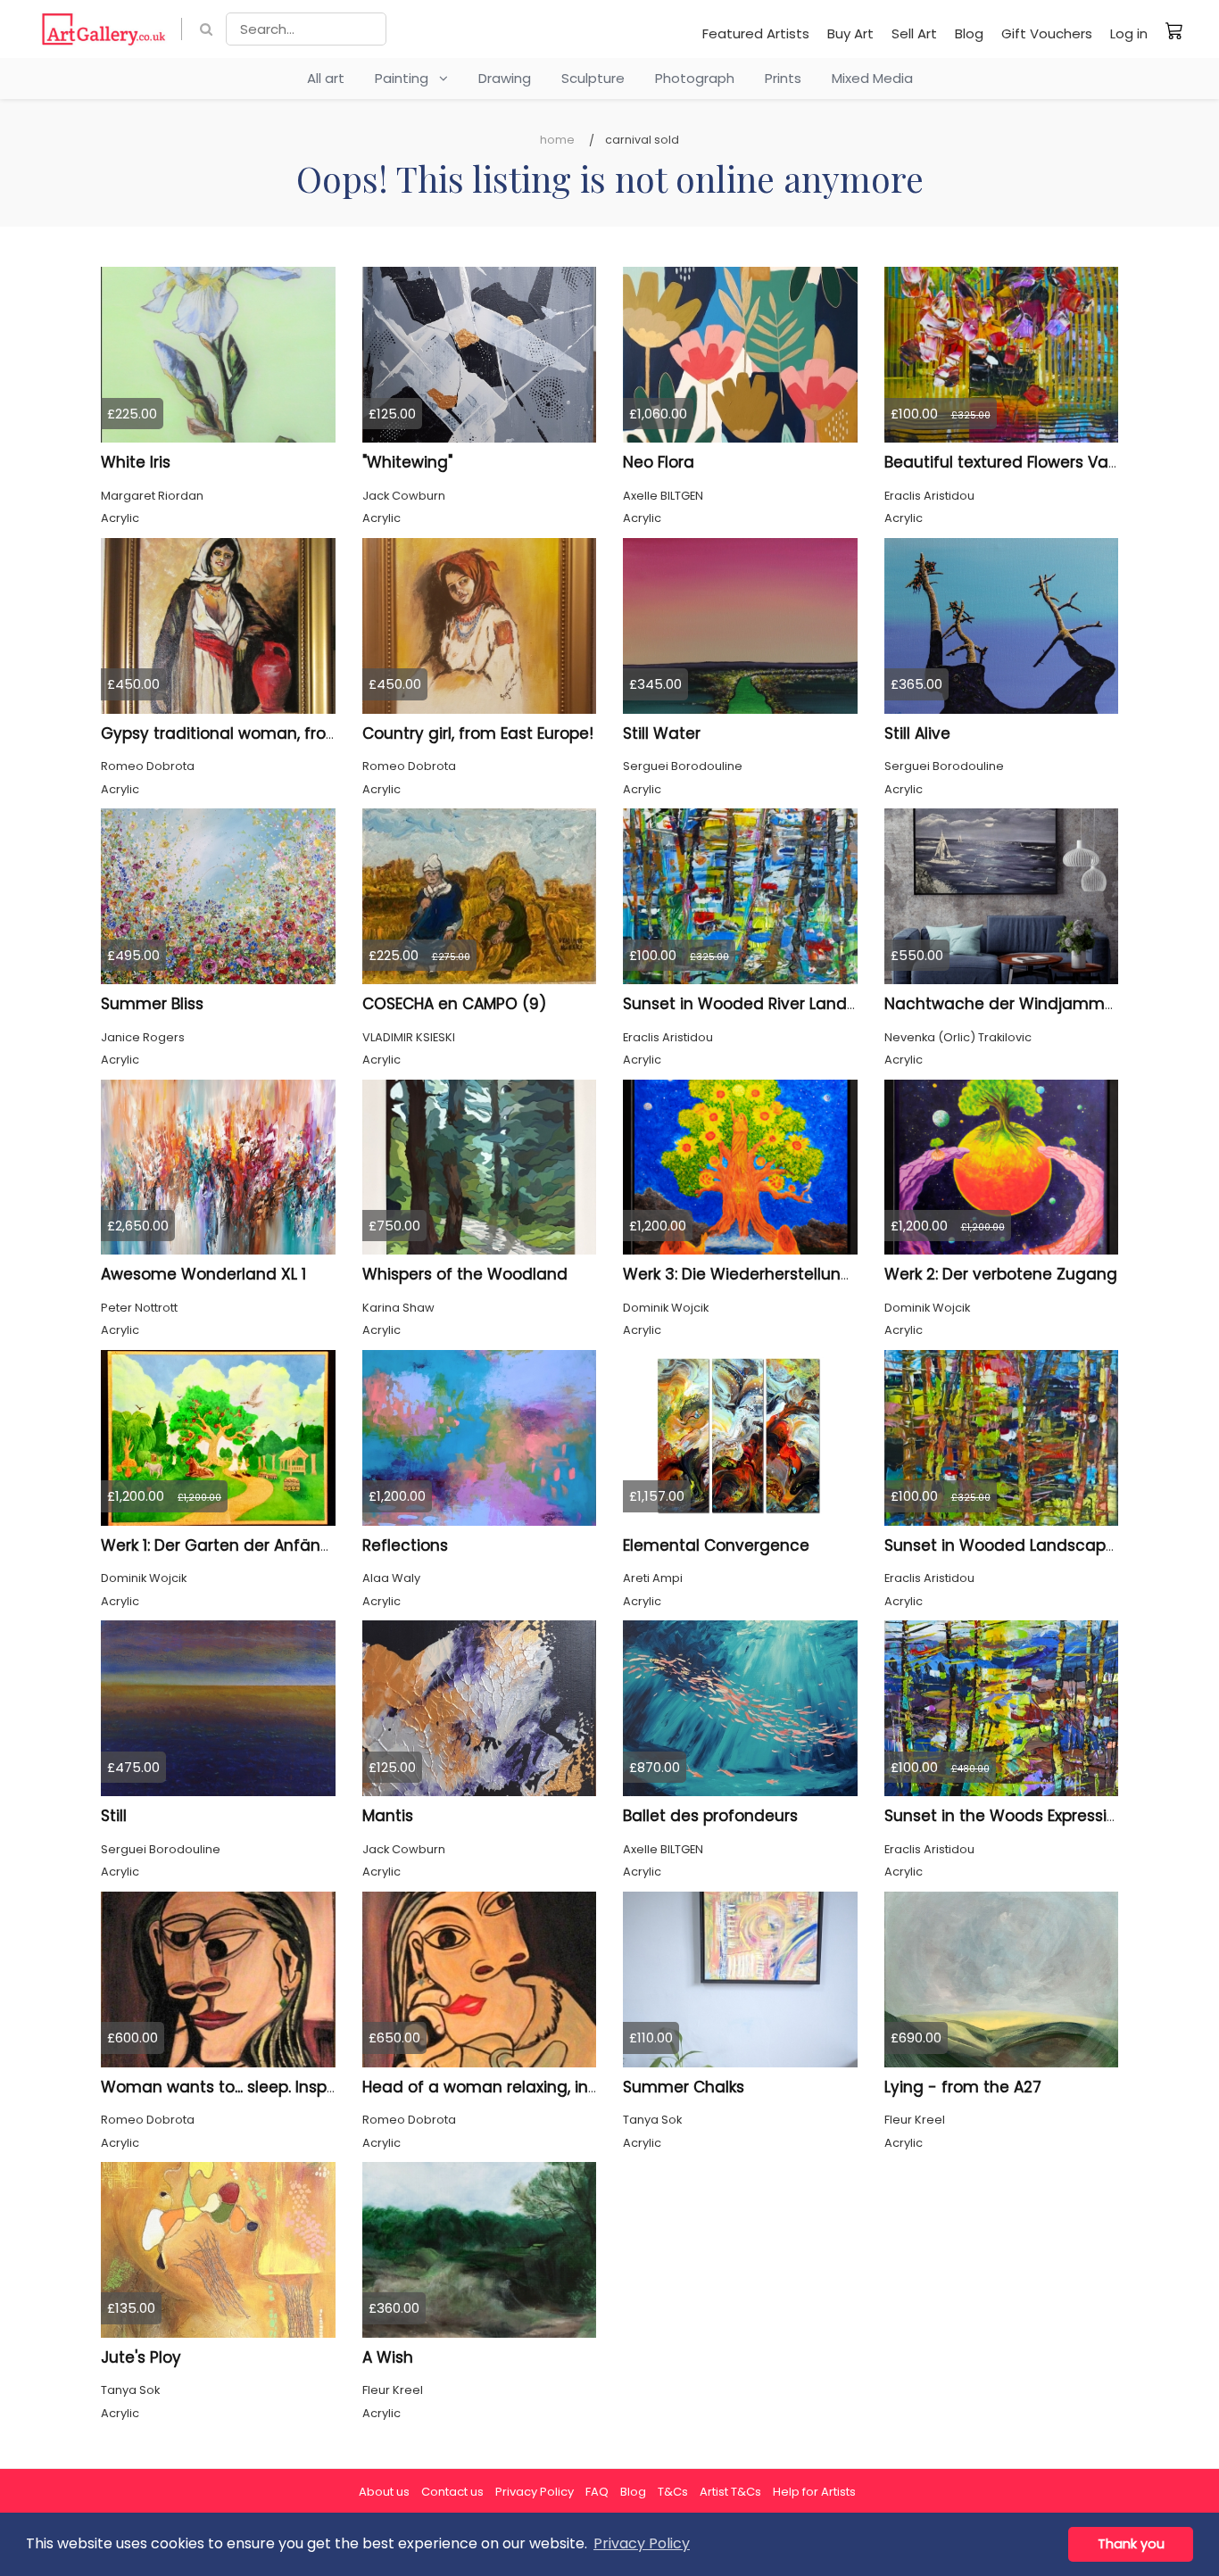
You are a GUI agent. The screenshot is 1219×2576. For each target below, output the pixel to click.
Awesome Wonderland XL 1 (203, 1274)
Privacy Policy (535, 2492)
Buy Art (850, 33)
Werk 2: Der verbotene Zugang (1001, 1274)
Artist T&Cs (730, 2492)
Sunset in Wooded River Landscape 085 (775, 1004)
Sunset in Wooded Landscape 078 (1016, 1545)
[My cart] (1174, 30)
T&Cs (673, 2492)
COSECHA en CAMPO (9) (454, 1004)
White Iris (136, 462)
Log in (1129, 33)
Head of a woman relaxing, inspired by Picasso (542, 2087)
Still (114, 1816)
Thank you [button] (1131, 2544)
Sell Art (914, 33)
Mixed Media (872, 78)
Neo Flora (659, 462)
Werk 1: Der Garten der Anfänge (221, 1545)
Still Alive (917, 733)
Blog (969, 33)
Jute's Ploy (141, 2357)
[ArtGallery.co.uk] (104, 29)
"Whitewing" (407, 462)
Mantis (388, 1816)
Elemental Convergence (716, 1545)
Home (557, 140)
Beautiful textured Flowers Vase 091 (1020, 462)
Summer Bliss (152, 1004)
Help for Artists (814, 2492)
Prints (783, 78)
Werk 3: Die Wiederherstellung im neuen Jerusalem (819, 1274)
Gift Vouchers (1047, 33)
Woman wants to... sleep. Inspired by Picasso (272, 2087)
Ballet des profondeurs (710, 1816)
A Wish (388, 2357)
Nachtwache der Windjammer (1002, 1004)
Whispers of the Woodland (465, 1274)
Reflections (405, 1545)
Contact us (452, 2492)
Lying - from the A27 (963, 2087)
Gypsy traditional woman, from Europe (249, 733)
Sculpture (593, 78)
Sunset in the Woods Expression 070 (1022, 1816)
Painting (407, 78)
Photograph (695, 78)
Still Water (662, 733)
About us (384, 2492)
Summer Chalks (684, 2087)
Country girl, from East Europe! (478, 733)
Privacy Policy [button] (642, 2543)
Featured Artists (756, 33)
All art (326, 78)
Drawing (505, 78)
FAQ (597, 2492)
